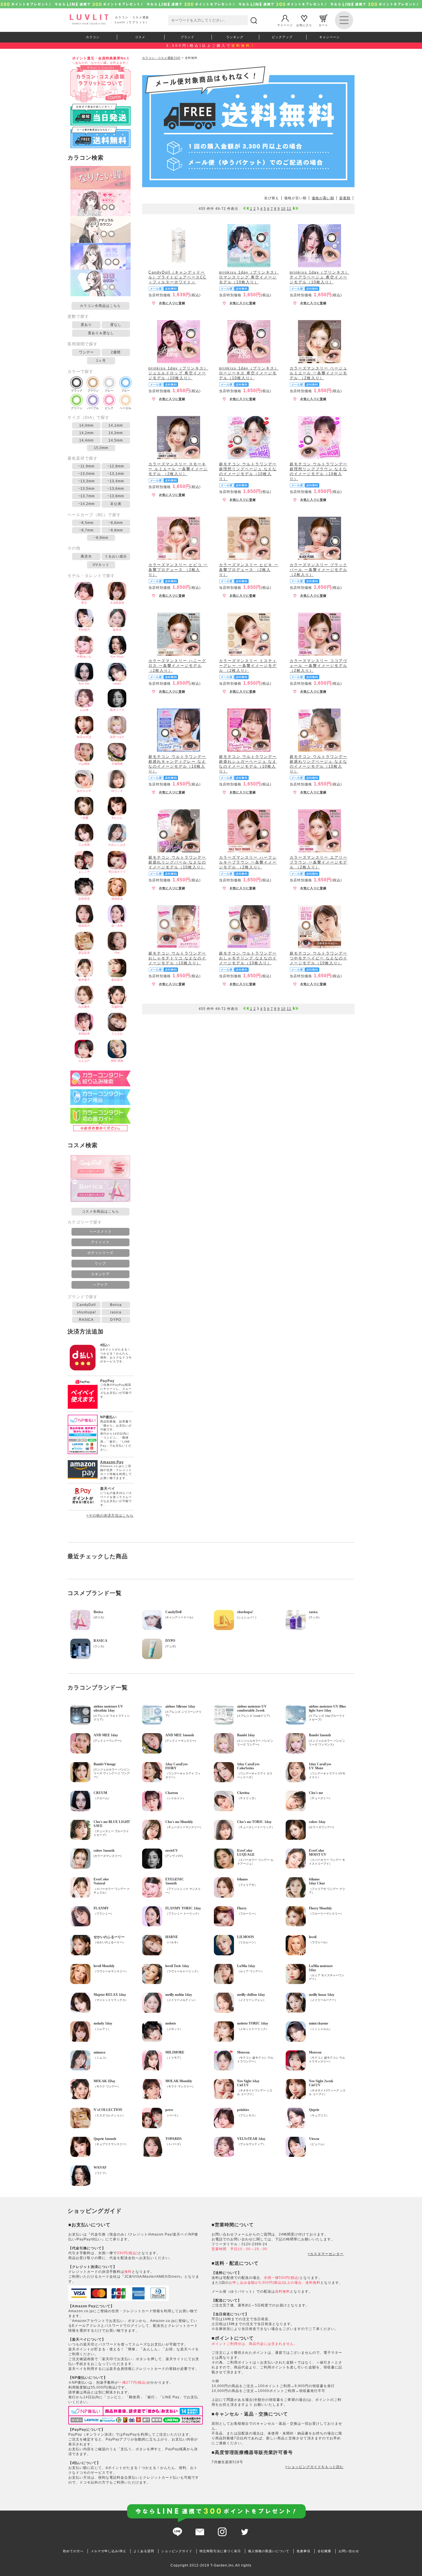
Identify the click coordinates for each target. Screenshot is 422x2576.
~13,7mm (86, 496)
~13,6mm (116, 489)
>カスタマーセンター (326, 2254)
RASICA (86, 1320)
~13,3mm (86, 481)
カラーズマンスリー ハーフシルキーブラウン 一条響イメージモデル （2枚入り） (248, 862)
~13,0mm (86, 474)
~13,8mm (116, 496)
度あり (86, 325)
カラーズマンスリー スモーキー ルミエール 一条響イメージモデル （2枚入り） (178, 469)
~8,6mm (116, 523)
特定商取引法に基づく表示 (220, 2551)
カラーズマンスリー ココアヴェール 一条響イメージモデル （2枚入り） (319, 666)
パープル (93, 408)
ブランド (187, 37)
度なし (116, 325)
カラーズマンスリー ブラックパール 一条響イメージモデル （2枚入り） (319, 570)
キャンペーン (330, 37)
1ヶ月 (101, 361)
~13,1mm (116, 474)
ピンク (109, 408)
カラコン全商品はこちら (100, 306)
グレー (109, 391)
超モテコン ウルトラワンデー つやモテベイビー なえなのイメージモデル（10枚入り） (319, 958)
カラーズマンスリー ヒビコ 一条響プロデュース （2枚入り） (178, 570)
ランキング (235, 37)
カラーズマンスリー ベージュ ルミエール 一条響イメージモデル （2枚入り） (319, 373)
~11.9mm (86, 466)
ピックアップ (282, 37)
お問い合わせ (349, 2551)
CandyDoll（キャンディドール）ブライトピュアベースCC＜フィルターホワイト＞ (177, 277)
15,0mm (101, 448)
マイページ (285, 25)
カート (323, 25)
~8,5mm (86, 523)
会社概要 (324, 2551)
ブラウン (93, 391)
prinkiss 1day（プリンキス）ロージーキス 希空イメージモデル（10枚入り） (249, 373)
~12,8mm (116, 466)
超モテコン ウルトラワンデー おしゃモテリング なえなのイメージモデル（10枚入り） (248, 958)
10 (283, 209)
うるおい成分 (116, 556)
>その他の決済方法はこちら (110, 1516)
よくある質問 (144, 2551)
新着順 (345, 198)
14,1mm (116, 425)
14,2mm (86, 433)
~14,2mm (86, 504)
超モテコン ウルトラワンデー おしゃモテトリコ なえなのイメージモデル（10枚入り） (177, 958)
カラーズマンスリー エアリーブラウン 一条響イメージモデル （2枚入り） (319, 862)
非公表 (116, 504)
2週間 (116, 352)
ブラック (77, 391)
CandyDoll (86, 1305)
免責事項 (303, 2551)
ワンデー (86, 352)
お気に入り (304, 25)
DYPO (116, 1320)
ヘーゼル (125, 408)
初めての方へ (73, 2551)
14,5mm (116, 440)
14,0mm (86, 425)
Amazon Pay (112, 1462)
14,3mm (116, 433)
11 (289, 209)
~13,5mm (86, 489)
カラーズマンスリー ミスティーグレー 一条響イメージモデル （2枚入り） (248, 666)
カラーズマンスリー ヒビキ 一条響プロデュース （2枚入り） (249, 570)
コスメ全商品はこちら (100, 1211)
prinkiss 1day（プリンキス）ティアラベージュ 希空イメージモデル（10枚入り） (320, 277)
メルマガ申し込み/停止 (109, 2551)
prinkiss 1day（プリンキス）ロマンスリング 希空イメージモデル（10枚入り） (249, 277)
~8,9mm (101, 538)
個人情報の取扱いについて (269, 2551)
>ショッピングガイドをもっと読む (314, 2467)
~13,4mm (116, 481)
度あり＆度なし (101, 333)
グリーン (77, 408)
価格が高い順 (323, 198)
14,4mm (86, 440)
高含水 (86, 556)
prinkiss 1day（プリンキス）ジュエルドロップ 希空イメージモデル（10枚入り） (178, 373)
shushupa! (86, 1312)
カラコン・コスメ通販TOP (161, 58)
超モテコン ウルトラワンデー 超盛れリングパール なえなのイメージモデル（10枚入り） (177, 862)
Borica (116, 1305)
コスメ (140, 37)
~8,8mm (116, 530)
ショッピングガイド (177, 2551)
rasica (116, 1312)
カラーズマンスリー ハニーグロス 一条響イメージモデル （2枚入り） (177, 666)
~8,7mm (86, 530)
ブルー (125, 391)
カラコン (93, 37)
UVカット (101, 565)
